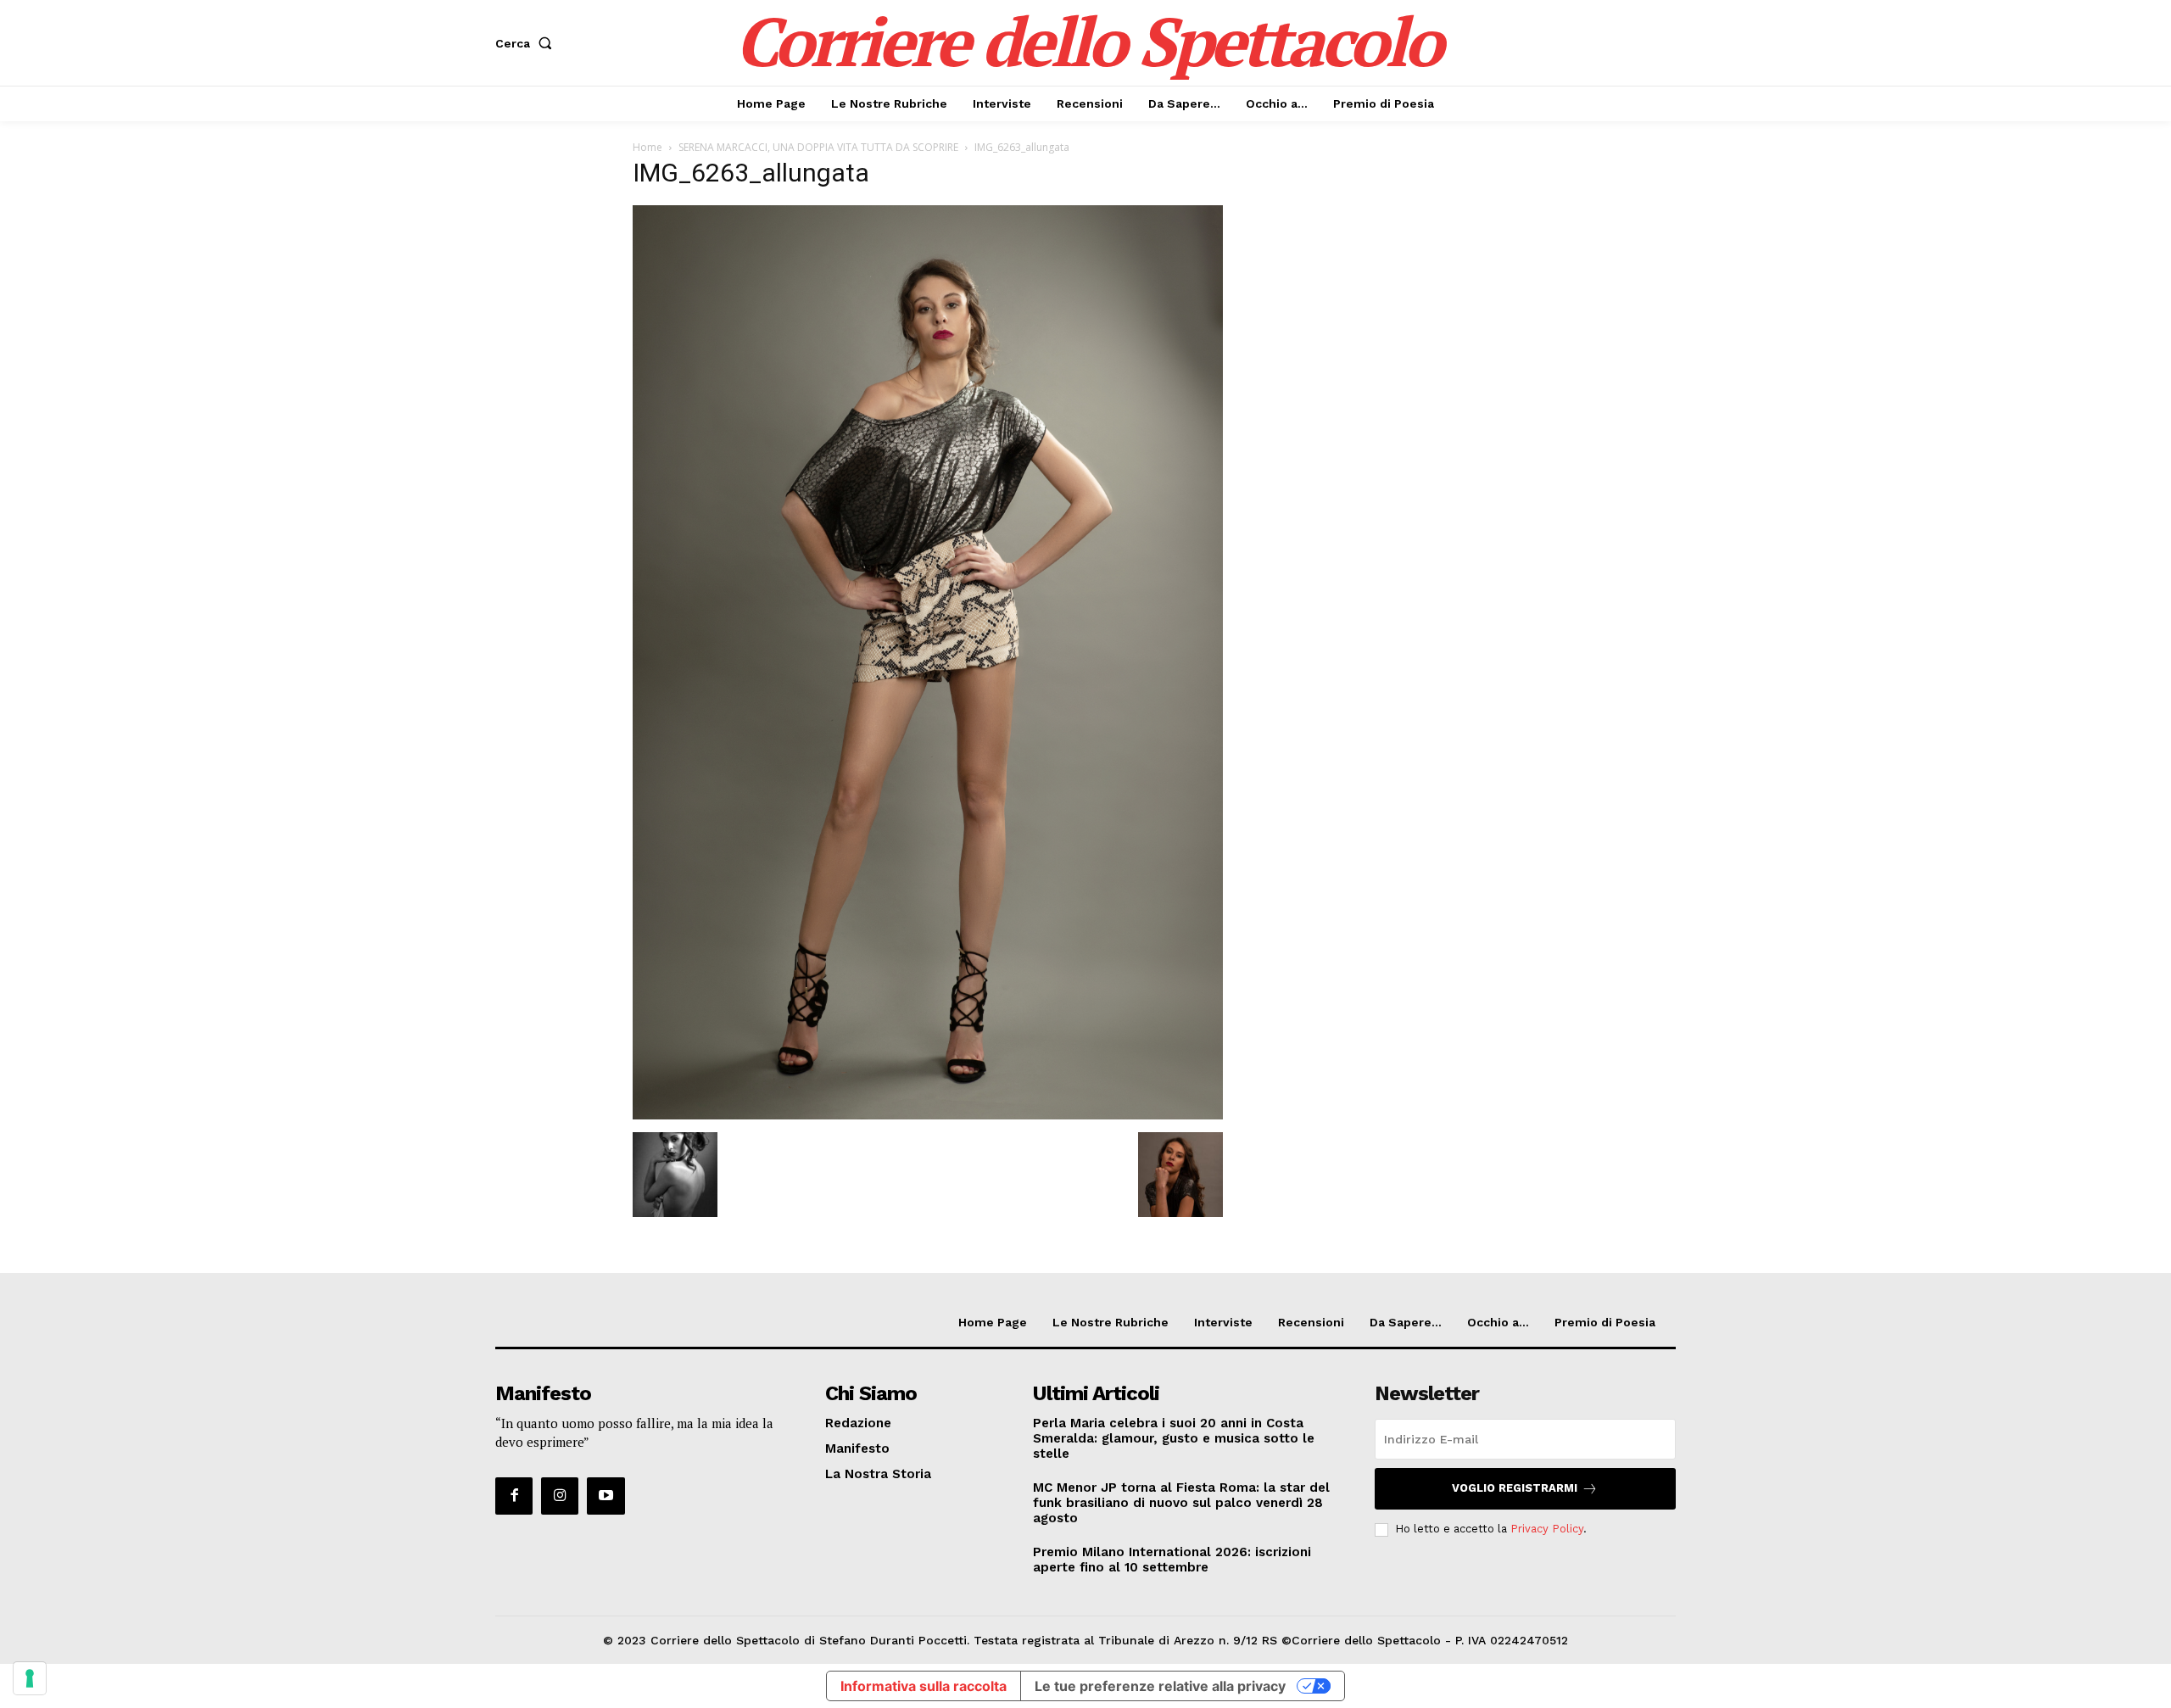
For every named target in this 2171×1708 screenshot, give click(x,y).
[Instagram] (560, 1496)
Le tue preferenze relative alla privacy (1160, 1686)
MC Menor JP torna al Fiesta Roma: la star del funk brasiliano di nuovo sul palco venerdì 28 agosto (1181, 1503)
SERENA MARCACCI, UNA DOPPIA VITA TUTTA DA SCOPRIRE (818, 147)
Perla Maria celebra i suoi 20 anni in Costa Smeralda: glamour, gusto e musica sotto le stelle (1174, 1438)
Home (647, 147)
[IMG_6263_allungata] (928, 1115)
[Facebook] (514, 1496)
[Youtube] (606, 1496)
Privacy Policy (1547, 1529)
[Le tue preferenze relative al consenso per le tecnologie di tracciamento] (30, 1678)
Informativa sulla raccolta (924, 1686)
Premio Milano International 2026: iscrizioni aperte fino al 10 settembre (1172, 1560)
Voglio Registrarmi (1515, 1488)
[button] (527, 43)
